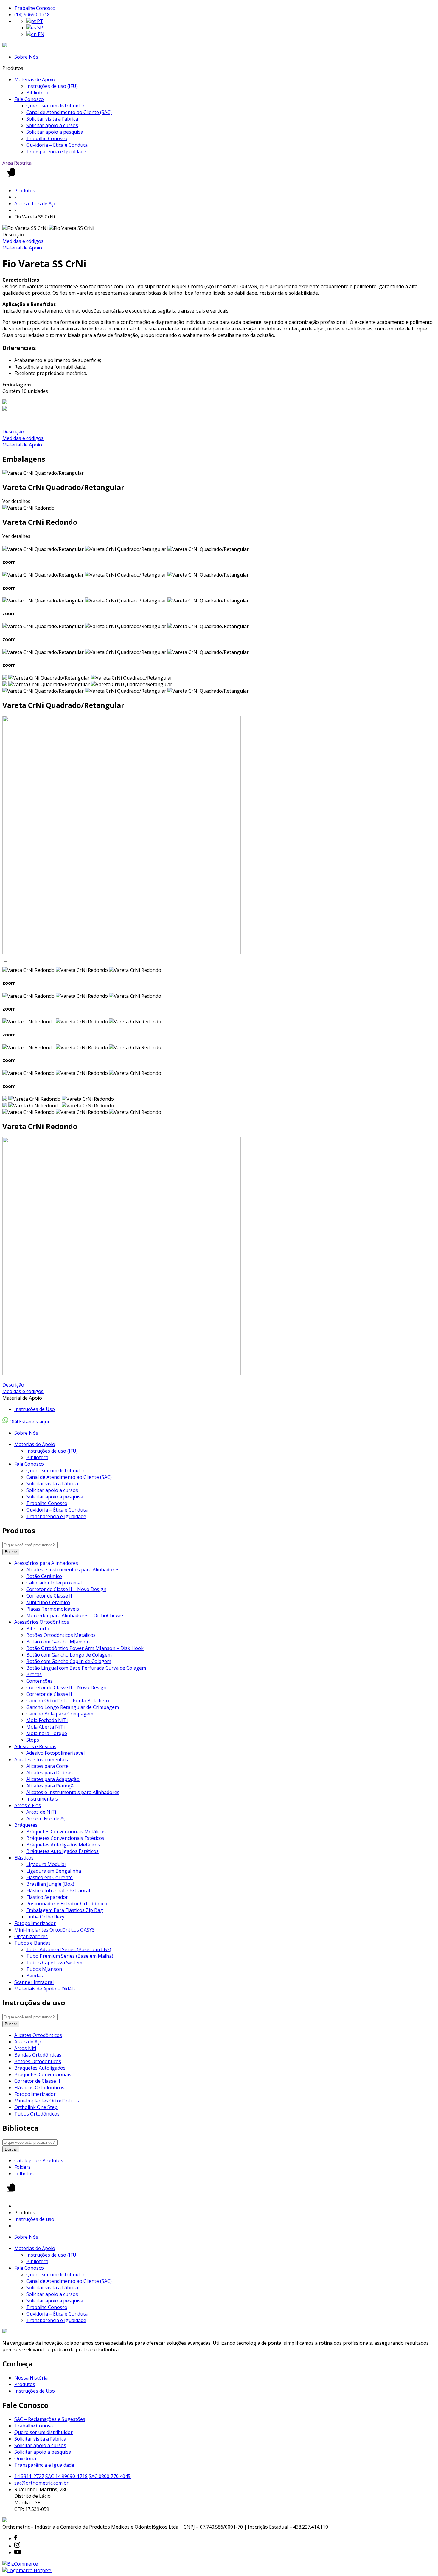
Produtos (25, 191)
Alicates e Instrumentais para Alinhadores (73, 1570)
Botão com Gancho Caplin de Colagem (69, 1661)
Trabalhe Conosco (35, 8)
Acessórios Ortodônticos (42, 1622)
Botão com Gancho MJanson (58, 1642)
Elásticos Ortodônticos (39, 2088)
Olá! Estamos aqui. (29, 1422)
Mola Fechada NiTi (47, 1720)
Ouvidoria (25, 2458)
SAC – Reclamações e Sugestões (50, 2419)
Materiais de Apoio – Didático (47, 1989)
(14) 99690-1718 (32, 15)
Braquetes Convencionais (43, 2074)
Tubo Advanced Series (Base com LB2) (69, 1949)
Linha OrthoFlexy (45, 1917)
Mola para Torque (47, 1733)
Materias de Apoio (35, 79)
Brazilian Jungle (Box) (50, 1884)
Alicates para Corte (47, 1766)
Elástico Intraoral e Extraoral (58, 1890)
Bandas (35, 1976)
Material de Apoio (22, 248)
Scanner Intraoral (34, 1982)
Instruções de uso (34, 2219)
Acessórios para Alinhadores (46, 1563)
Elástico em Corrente (49, 1877)
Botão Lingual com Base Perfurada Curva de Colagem (86, 1668)
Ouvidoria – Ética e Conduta (57, 145)
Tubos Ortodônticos (37, 2114)
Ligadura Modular (46, 1864)
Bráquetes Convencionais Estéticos (65, 1838)
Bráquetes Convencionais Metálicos (66, 1832)
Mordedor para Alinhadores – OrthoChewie (75, 1615)
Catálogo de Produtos (39, 2160)
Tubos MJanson (44, 1969)
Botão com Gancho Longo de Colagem (69, 1655)
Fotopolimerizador (35, 1923)
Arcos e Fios (28, 1805)
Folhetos (24, 2174)
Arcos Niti (25, 2048)
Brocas (34, 1674)
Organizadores (31, 1936)
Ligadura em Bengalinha (54, 1871)
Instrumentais (42, 1799)
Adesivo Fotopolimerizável (55, 1753)
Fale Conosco (29, 99)
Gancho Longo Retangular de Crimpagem (73, 1707)
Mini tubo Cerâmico (48, 1602)
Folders (22, 2167)
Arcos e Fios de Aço (35, 204)
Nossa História (31, 2378)
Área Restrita (17, 163)
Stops (33, 1740)
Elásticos (24, 1858)
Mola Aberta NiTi (45, 1727)
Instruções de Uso (35, 1409)
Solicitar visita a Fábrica (52, 119)
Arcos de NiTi (41, 1812)
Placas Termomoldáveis (53, 1609)
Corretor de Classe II (49, 1596)
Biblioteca (37, 93)
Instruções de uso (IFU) (52, 86)
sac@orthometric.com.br (41, 2483)
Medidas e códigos (23, 241)
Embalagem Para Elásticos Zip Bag (65, 1910)
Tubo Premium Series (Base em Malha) (70, 1956)
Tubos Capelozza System (54, 1963)
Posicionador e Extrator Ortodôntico (67, 1904)
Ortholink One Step (36, 2107)
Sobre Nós (26, 57)
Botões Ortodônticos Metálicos (61, 1635)
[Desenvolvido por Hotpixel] (27, 2570)
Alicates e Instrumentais (41, 1760)
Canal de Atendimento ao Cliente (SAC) (69, 112)
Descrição (13, 432)
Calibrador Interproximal (54, 1583)
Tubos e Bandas (32, 1943)
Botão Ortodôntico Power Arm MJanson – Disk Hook (85, 1648)
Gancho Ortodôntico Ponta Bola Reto (68, 1701)
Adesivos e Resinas (35, 1746)
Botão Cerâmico (44, 1576)
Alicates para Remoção (51, 1786)
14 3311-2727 (29, 2476)
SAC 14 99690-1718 (66, 2476)
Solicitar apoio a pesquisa (55, 132)
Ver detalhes (16, 501)
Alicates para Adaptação (53, 1779)
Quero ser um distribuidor (55, 106)
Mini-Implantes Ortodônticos (47, 2101)
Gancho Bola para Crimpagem (60, 1714)
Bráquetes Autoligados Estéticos (62, 1851)
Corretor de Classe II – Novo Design (66, 1589)
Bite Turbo (38, 1629)
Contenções (39, 1681)
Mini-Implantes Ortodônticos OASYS (55, 1930)
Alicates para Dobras (49, 1773)
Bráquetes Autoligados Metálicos (63, 1845)
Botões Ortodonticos (38, 2061)
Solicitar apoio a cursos (52, 125)
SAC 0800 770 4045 (110, 2476)
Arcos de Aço (28, 2042)
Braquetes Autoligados (40, 2068)
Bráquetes (26, 1825)
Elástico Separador (47, 1897)
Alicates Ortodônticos (38, 2035)
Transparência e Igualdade (56, 152)
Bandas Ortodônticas (38, 2055)
